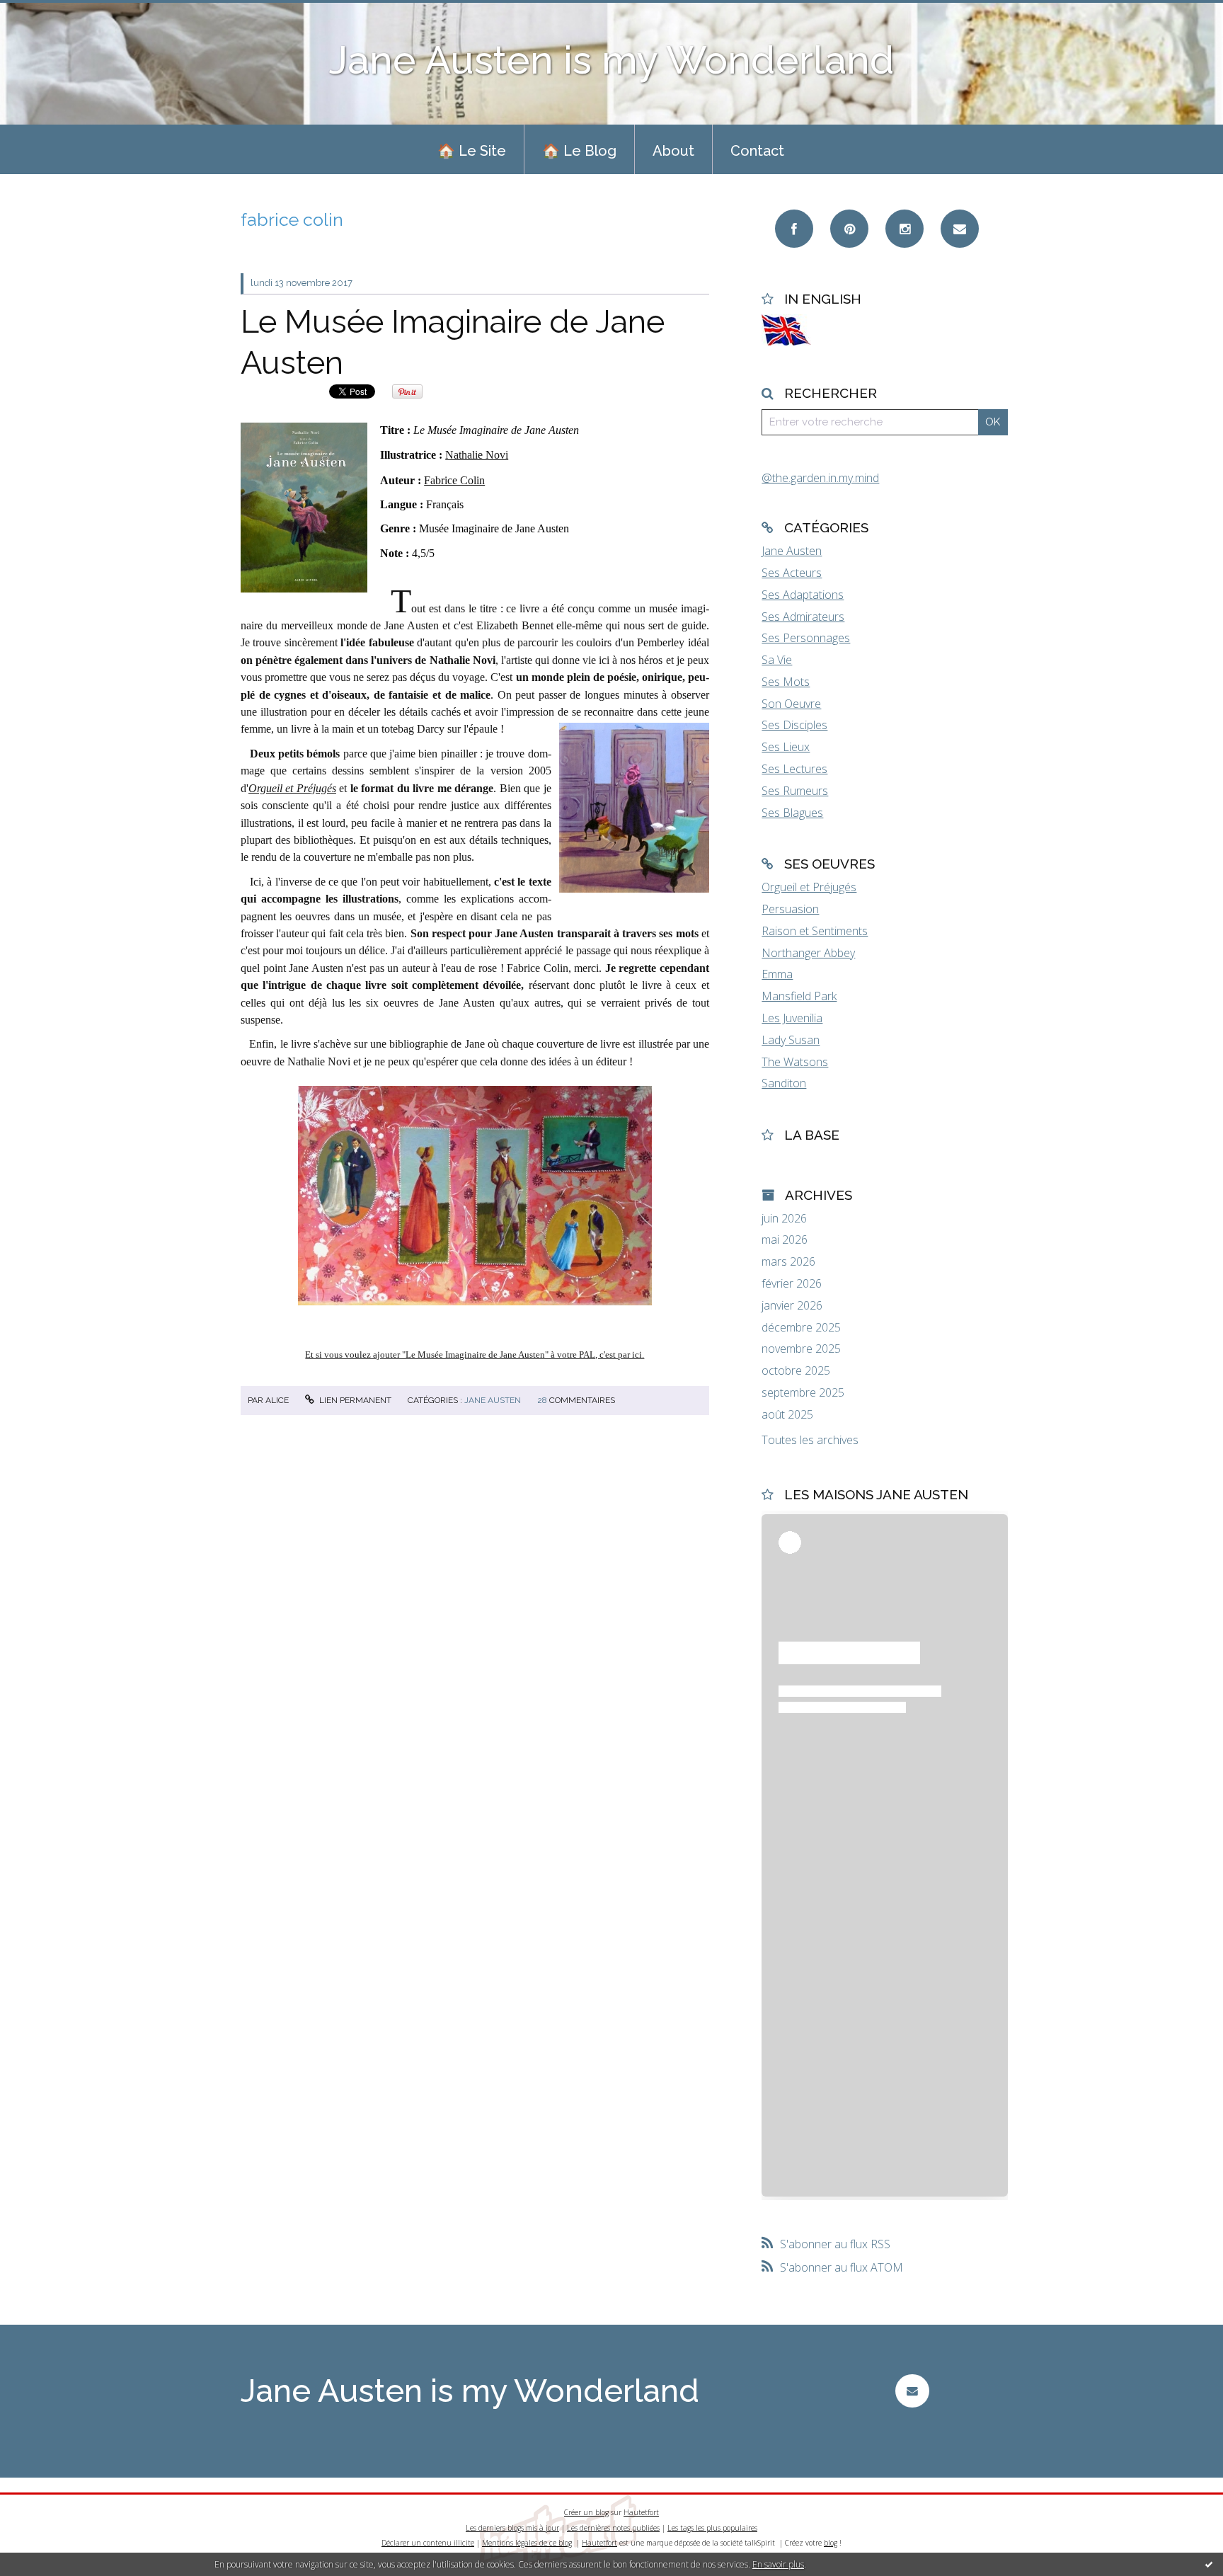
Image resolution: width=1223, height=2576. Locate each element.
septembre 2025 (803, 1393)
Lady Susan (791, 1040)
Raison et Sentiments (815, 931)
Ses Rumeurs (795, 791)
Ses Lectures (794, 769)
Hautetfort (641, 2512)
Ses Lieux (786, 747)
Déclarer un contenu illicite (428, 2543)
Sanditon (784, 1083)
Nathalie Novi (477, 455)
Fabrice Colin (454, 480)
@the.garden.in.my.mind (820, 478)
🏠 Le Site (472, 151)
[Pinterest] (849, 229)
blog (831, 2543)
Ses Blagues (792, 813)
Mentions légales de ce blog (527, 2543)
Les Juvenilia (792, 1018)
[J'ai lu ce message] (1209, 2564)
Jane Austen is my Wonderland (612, 60)
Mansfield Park (799, 996)
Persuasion (790, 909)
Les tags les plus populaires (712, 2528)
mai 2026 (785, 1240)
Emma (777, 974)
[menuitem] (472, 149)
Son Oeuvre (791, 704)
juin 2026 (784, 1219)
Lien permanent (354, 1400)
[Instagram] (905, 229)
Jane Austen (493, 1400)
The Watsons (795, 1062)
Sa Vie (777, 660)
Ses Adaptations (803, 595)
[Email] (960, 229)
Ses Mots (786, 682)
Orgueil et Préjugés (292, 788)
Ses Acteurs (792, 573)
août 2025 (787, 1415)
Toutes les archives (810, 1440)
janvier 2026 (792, 1306)
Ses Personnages (806, 638)
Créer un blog (586, 2512)
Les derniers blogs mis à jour (512, 2528)
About (673, 151)
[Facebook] (794, 229)
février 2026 (792, 1284)
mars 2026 (788, 1262)
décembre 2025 (801, 1328)
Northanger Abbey (808, 953)
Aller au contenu (48, 13)
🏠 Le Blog (579, 151)
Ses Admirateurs (803, 617)
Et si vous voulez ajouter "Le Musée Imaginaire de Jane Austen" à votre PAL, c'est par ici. (475, 1355)
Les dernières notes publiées (613, 2528)
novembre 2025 (801, 1349)
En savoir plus (778, 2564)
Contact (757, 151)
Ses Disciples (794, 725)
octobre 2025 (796, 1371)
